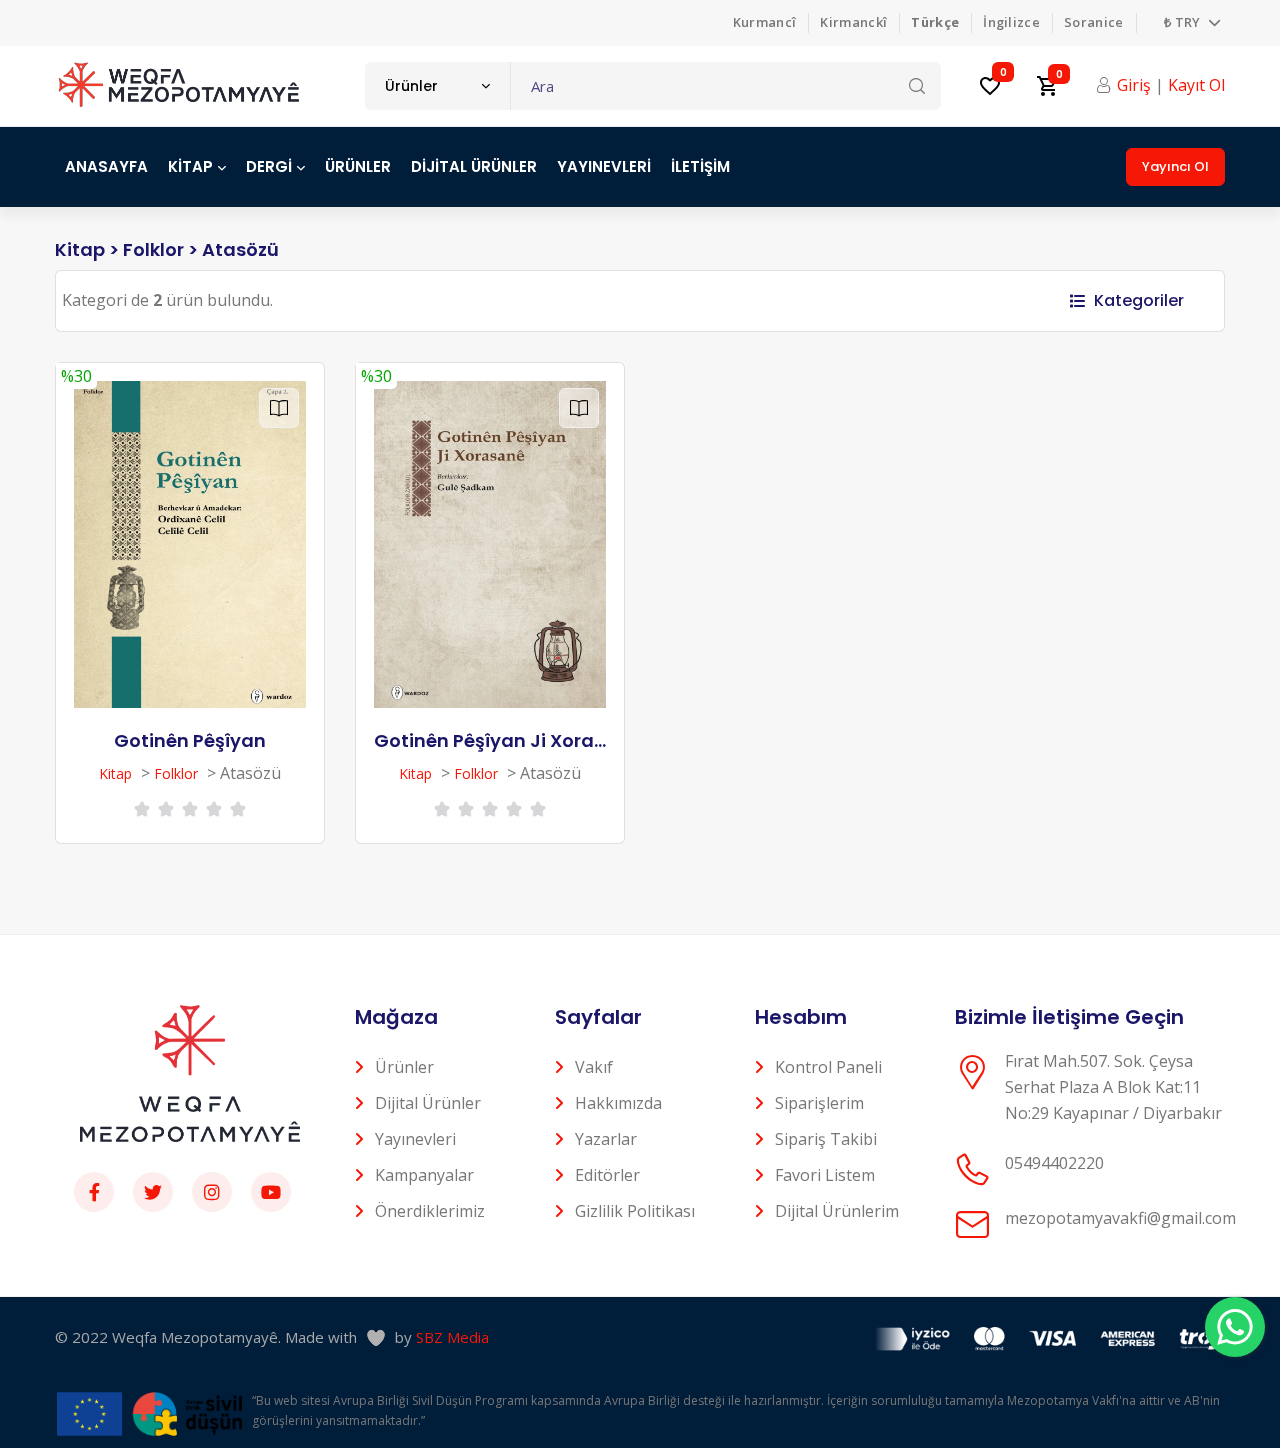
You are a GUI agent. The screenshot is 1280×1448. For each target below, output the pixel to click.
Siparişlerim (819, 1103)
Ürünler (404, 1067)
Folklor (153, 249)
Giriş (1134, 85)
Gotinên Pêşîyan (190, 740)
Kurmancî (765, 22)
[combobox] (437, 86)
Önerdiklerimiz (430, 1211)
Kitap (80, 249)
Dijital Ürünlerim (837, 1211)
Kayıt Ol (1196, 85)
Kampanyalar (424, 1175)
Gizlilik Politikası (635, 1211)
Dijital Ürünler (428, 1103)
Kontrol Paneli (828, 1067)
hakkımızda (618, 1103)
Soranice (1094, 22)
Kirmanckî (853, 22)
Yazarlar (606, 1139)
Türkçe (935, 22)
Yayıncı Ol (1175, 166)
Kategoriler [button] (1139, 300)
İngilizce (1011, 22)
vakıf (594, 1067)
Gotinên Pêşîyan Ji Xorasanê (507, 740)
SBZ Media (452, 1337)
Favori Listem (825, 1175)
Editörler (607, 1175)
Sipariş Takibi (826, 1139)
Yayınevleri (415, 1139)
